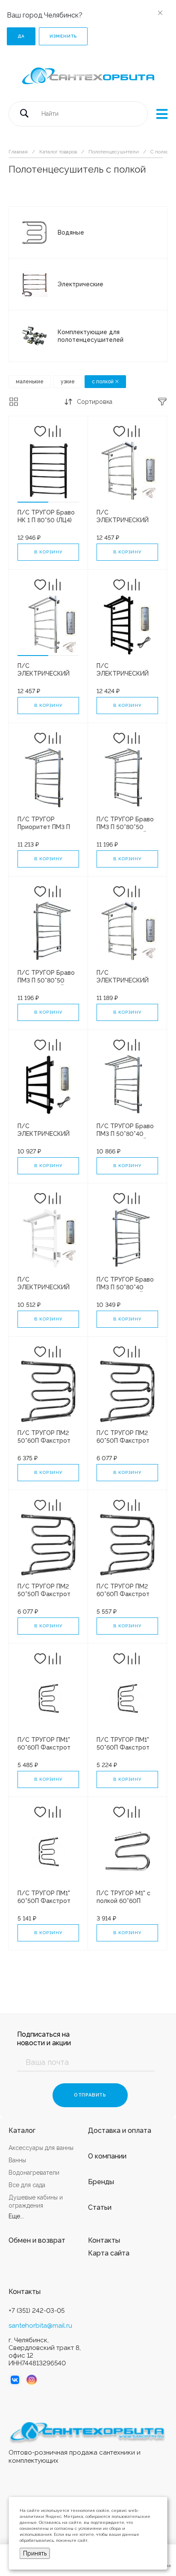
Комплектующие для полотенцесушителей (91, 336)
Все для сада (27, 2185)
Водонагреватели (34, 2173)
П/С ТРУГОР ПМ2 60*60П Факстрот (123, 1590)
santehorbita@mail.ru (40, 2326)
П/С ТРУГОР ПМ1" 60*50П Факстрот (44, 1897)
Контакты (104, 2240)
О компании (107, 2156)
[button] (33, 502)
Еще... (16, 2216)
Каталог (22, 2130)
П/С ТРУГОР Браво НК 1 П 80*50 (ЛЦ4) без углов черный (46, 520)
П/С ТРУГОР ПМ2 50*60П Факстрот (44, 1437)
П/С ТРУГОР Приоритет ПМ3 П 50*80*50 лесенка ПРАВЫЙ (44, 831)
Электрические (81, 284)
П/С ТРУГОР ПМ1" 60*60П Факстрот (44, 1744)
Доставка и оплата (120, 2130)
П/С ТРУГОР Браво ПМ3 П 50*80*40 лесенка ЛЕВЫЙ (125, 1287)
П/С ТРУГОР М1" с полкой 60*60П (123, 1897)
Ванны (17, 2160)
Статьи (100, 2207)
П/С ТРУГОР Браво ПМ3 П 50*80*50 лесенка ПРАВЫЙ (125, 827)
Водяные (71, 232)
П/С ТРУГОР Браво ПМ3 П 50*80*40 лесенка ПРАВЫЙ (125, 1134)
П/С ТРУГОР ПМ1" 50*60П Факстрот (123, 1744)
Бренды (101, 2182)
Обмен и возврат (37, 2240)
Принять (35, 2553)
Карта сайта (109, 2253)
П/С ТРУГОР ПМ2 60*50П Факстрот (123, 1437)
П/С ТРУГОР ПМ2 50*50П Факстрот (44, 1590)
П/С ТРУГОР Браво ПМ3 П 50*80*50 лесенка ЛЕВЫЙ (46, 980)
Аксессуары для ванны (41, 2148)
